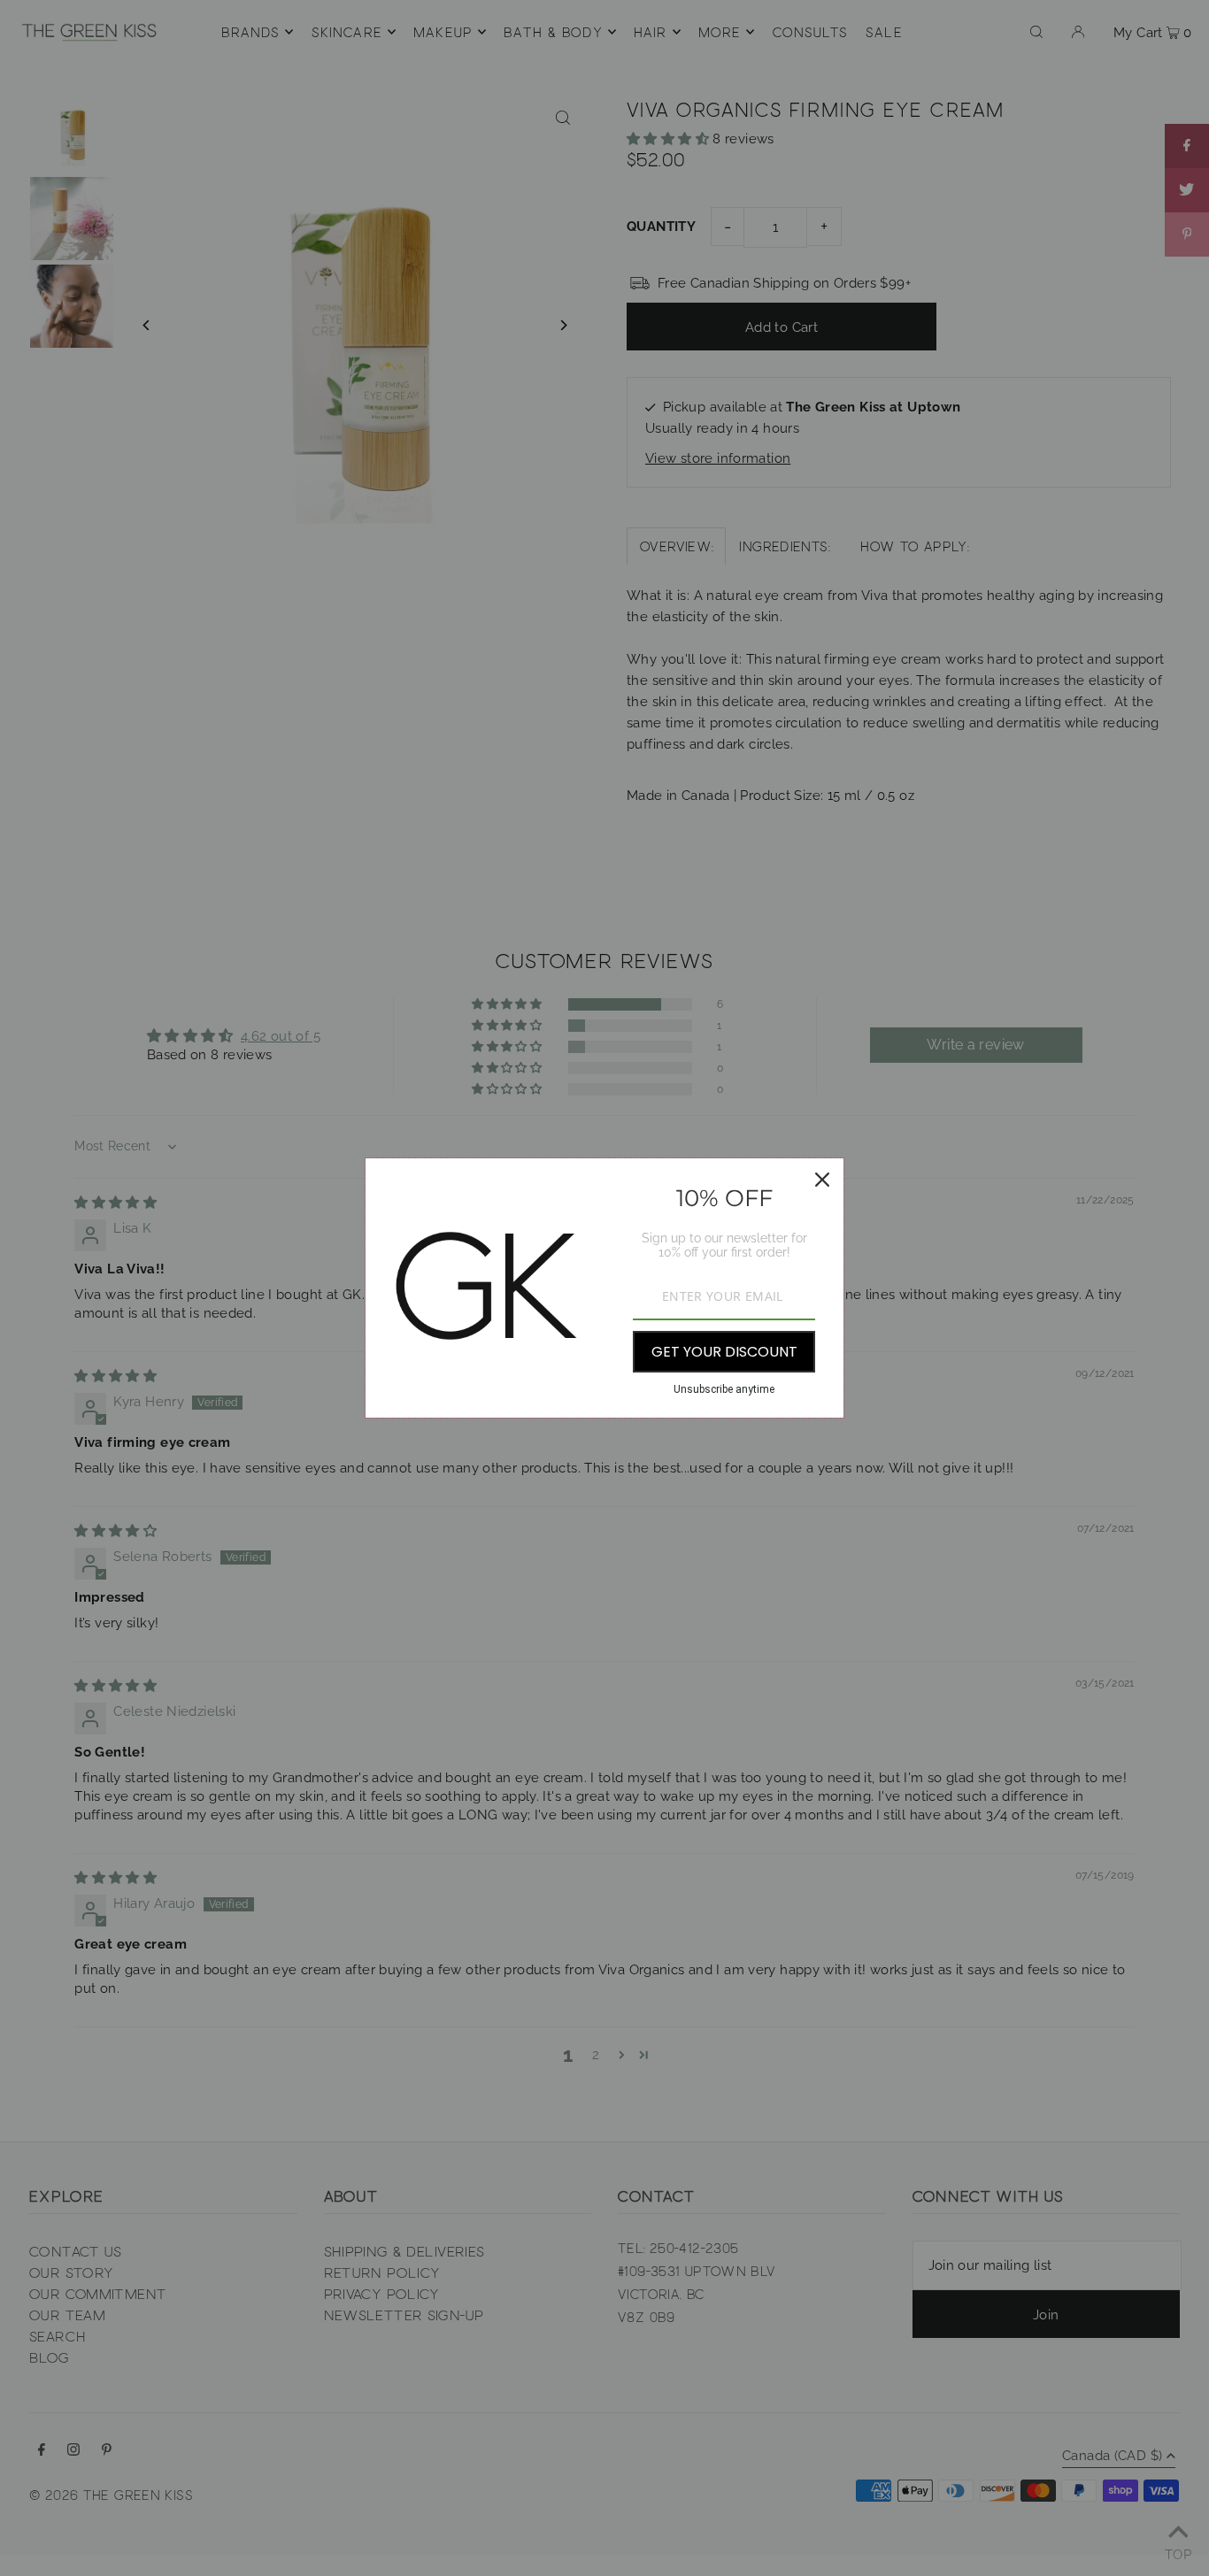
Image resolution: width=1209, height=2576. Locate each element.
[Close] (822, 1180)
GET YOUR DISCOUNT (724, 1352)
